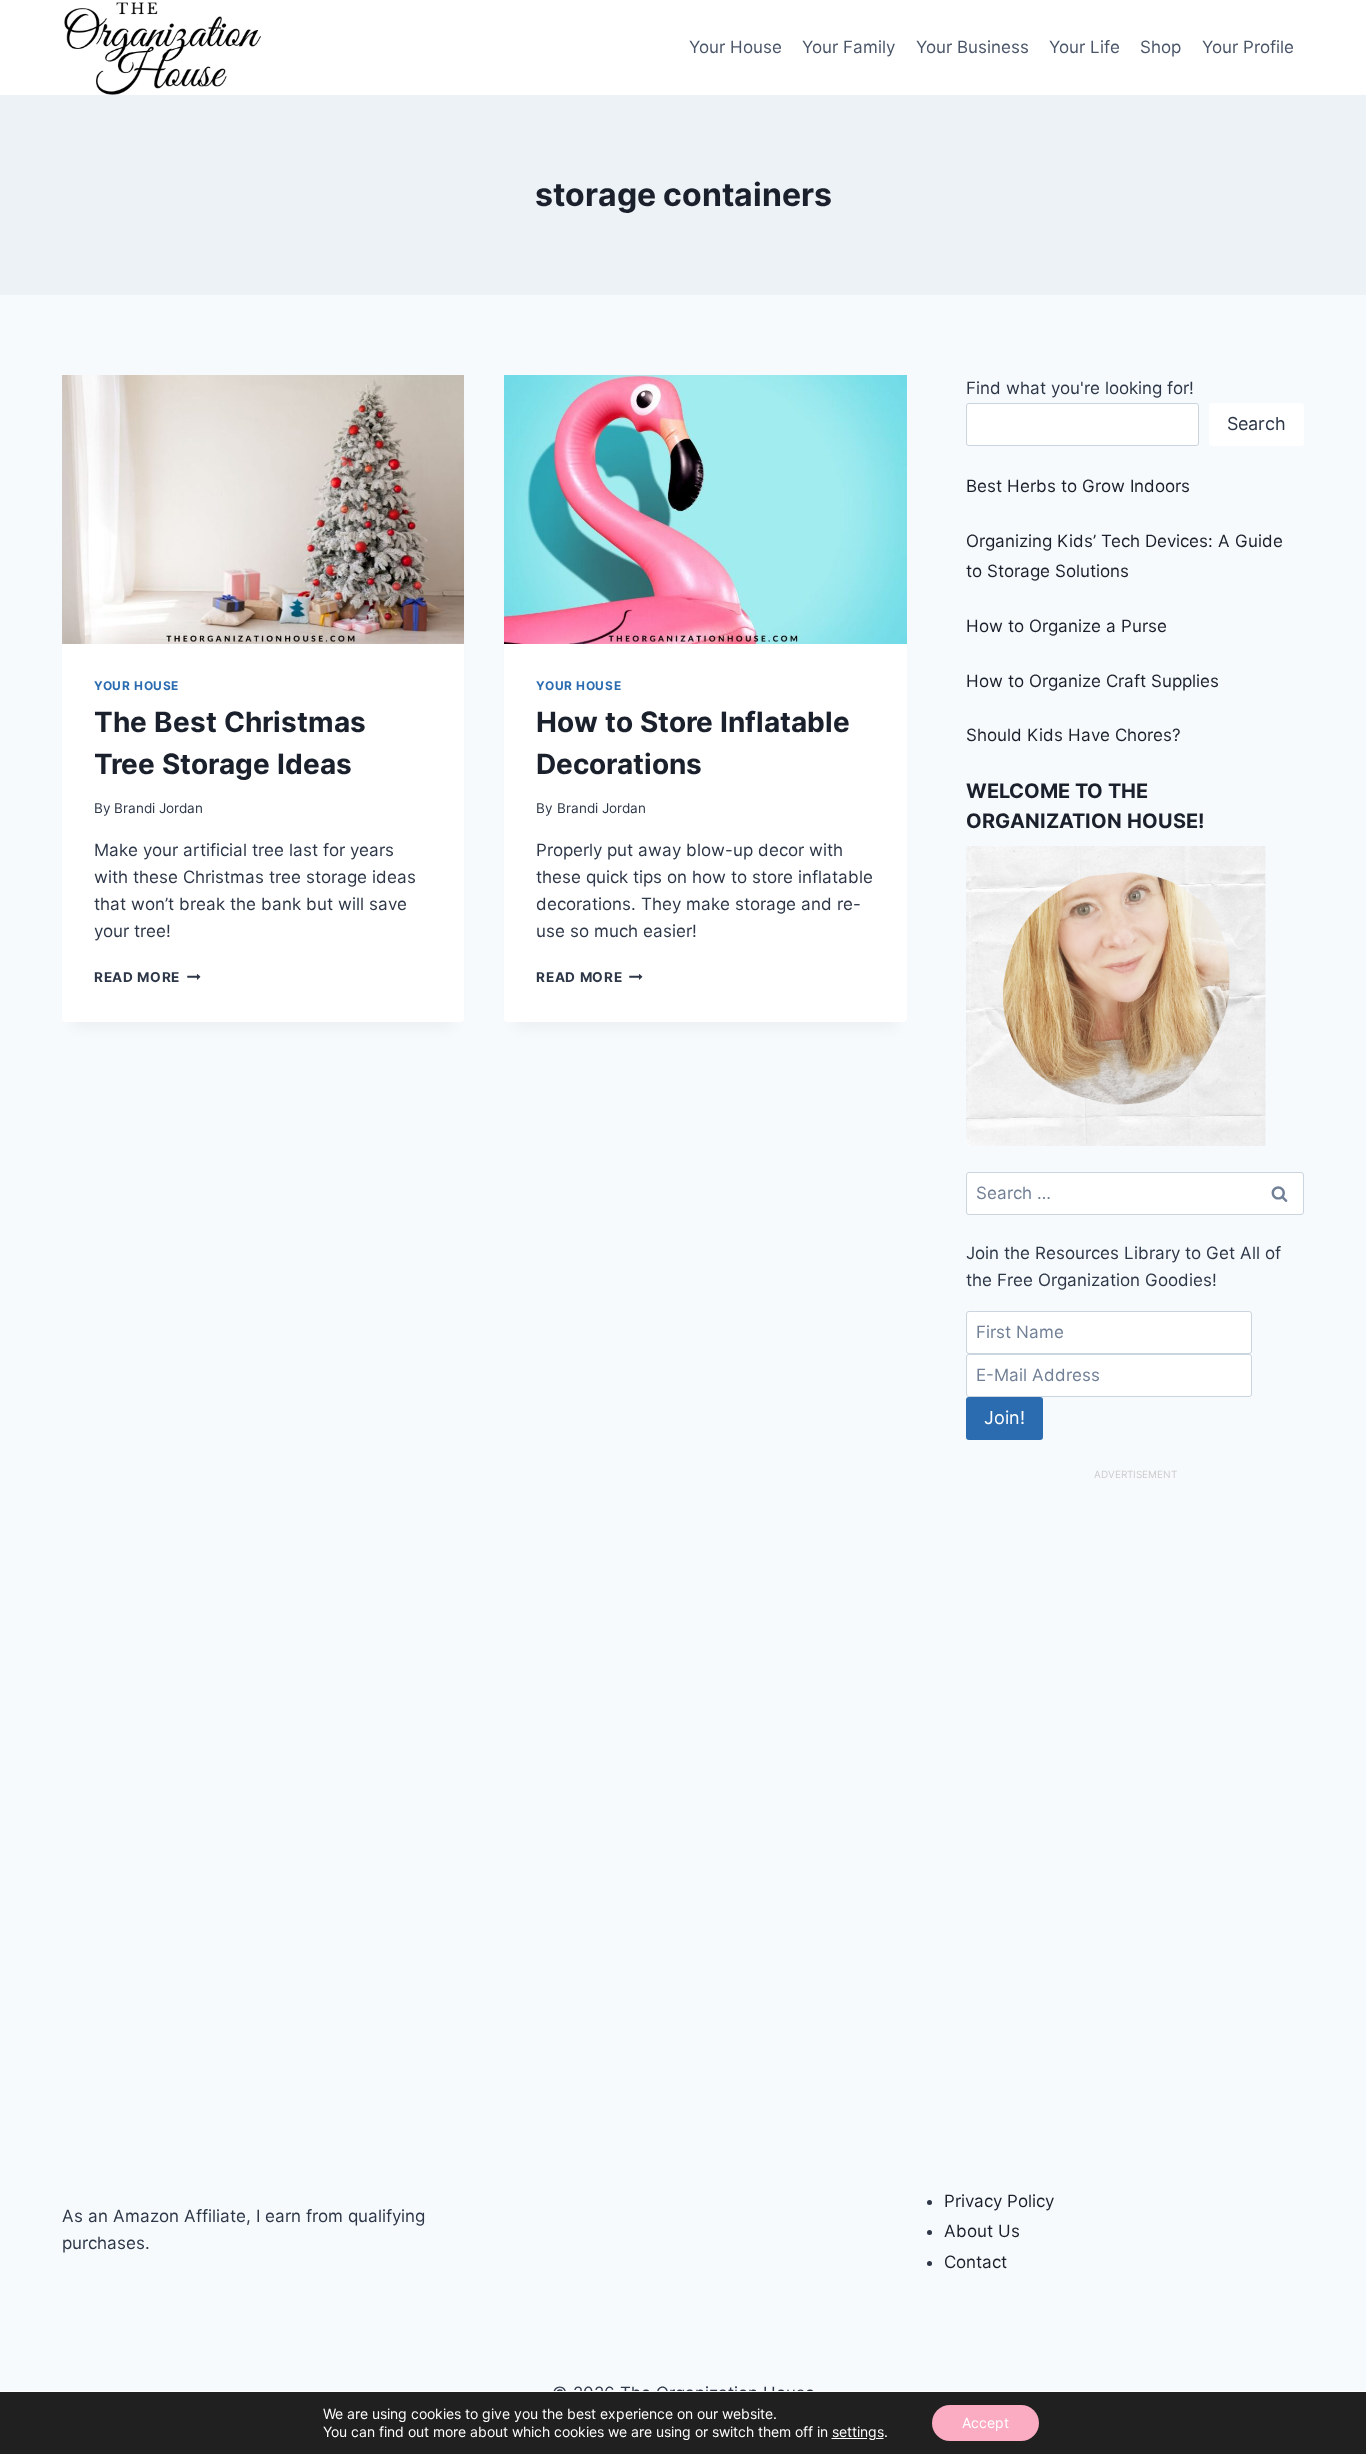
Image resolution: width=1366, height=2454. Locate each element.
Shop (1160, 47)
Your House (735, 47)
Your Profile (1248, 47)
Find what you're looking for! (1080, 388)
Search (1256, 423)
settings (858, 2431)
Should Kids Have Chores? (1073, 735)
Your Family (848, 47)
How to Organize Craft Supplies (1092, 681)
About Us (982, 2231)
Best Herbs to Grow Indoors (1078, 486)
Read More (147, 977)
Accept (985, 2422)
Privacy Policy (999, 2201)
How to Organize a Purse (1066, 626)
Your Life (1084, 47)
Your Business (972, 47)
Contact (975, 2262)
